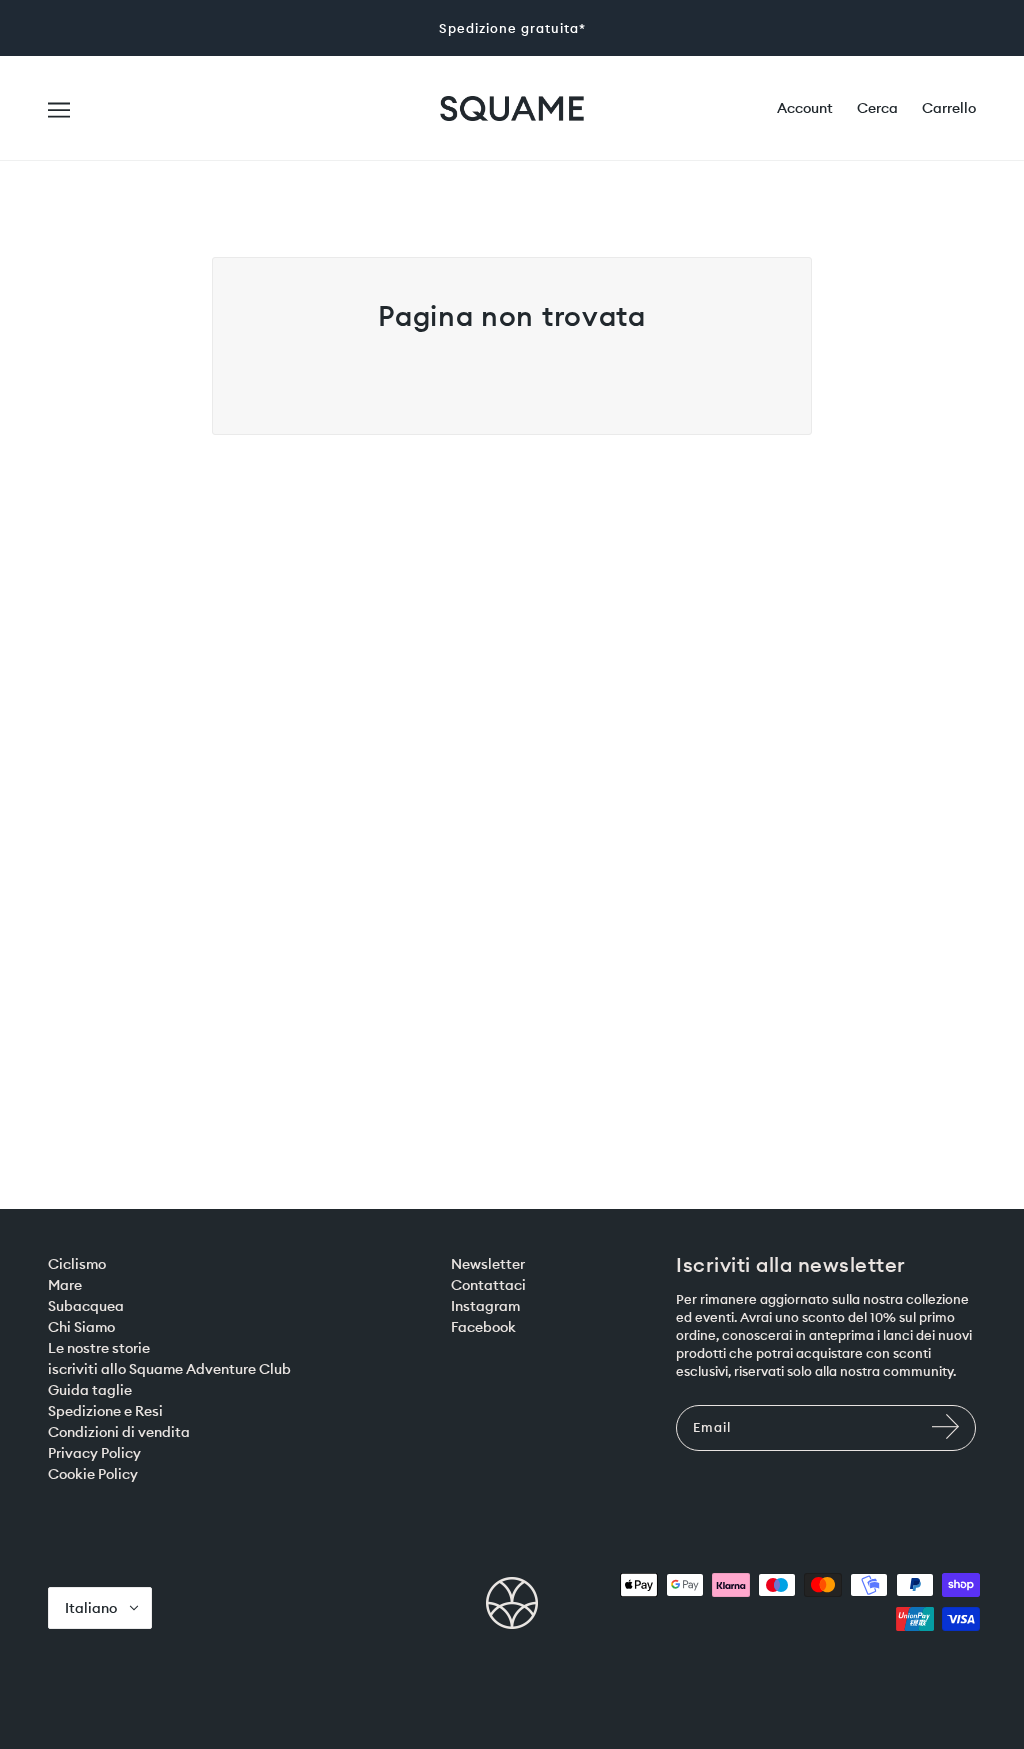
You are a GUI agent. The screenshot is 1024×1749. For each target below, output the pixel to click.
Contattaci (488, 1285)
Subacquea (86, 1306)
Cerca (877, 108)
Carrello (949, 108)
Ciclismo (77, 1264)
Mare (65, 1285)
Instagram (485, 1306)
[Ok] (948, 1436)
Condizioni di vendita (119, 1432)
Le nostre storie (99, 1348)
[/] (512, 107)
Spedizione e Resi (105, 1411)
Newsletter (488, 1264)
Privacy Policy (94, 1453)
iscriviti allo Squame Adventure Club (169, 1369)
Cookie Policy (93, 1474)
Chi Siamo (81, 1327)
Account (805, 108)
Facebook (483, 1327)
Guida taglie (90, 1390)
